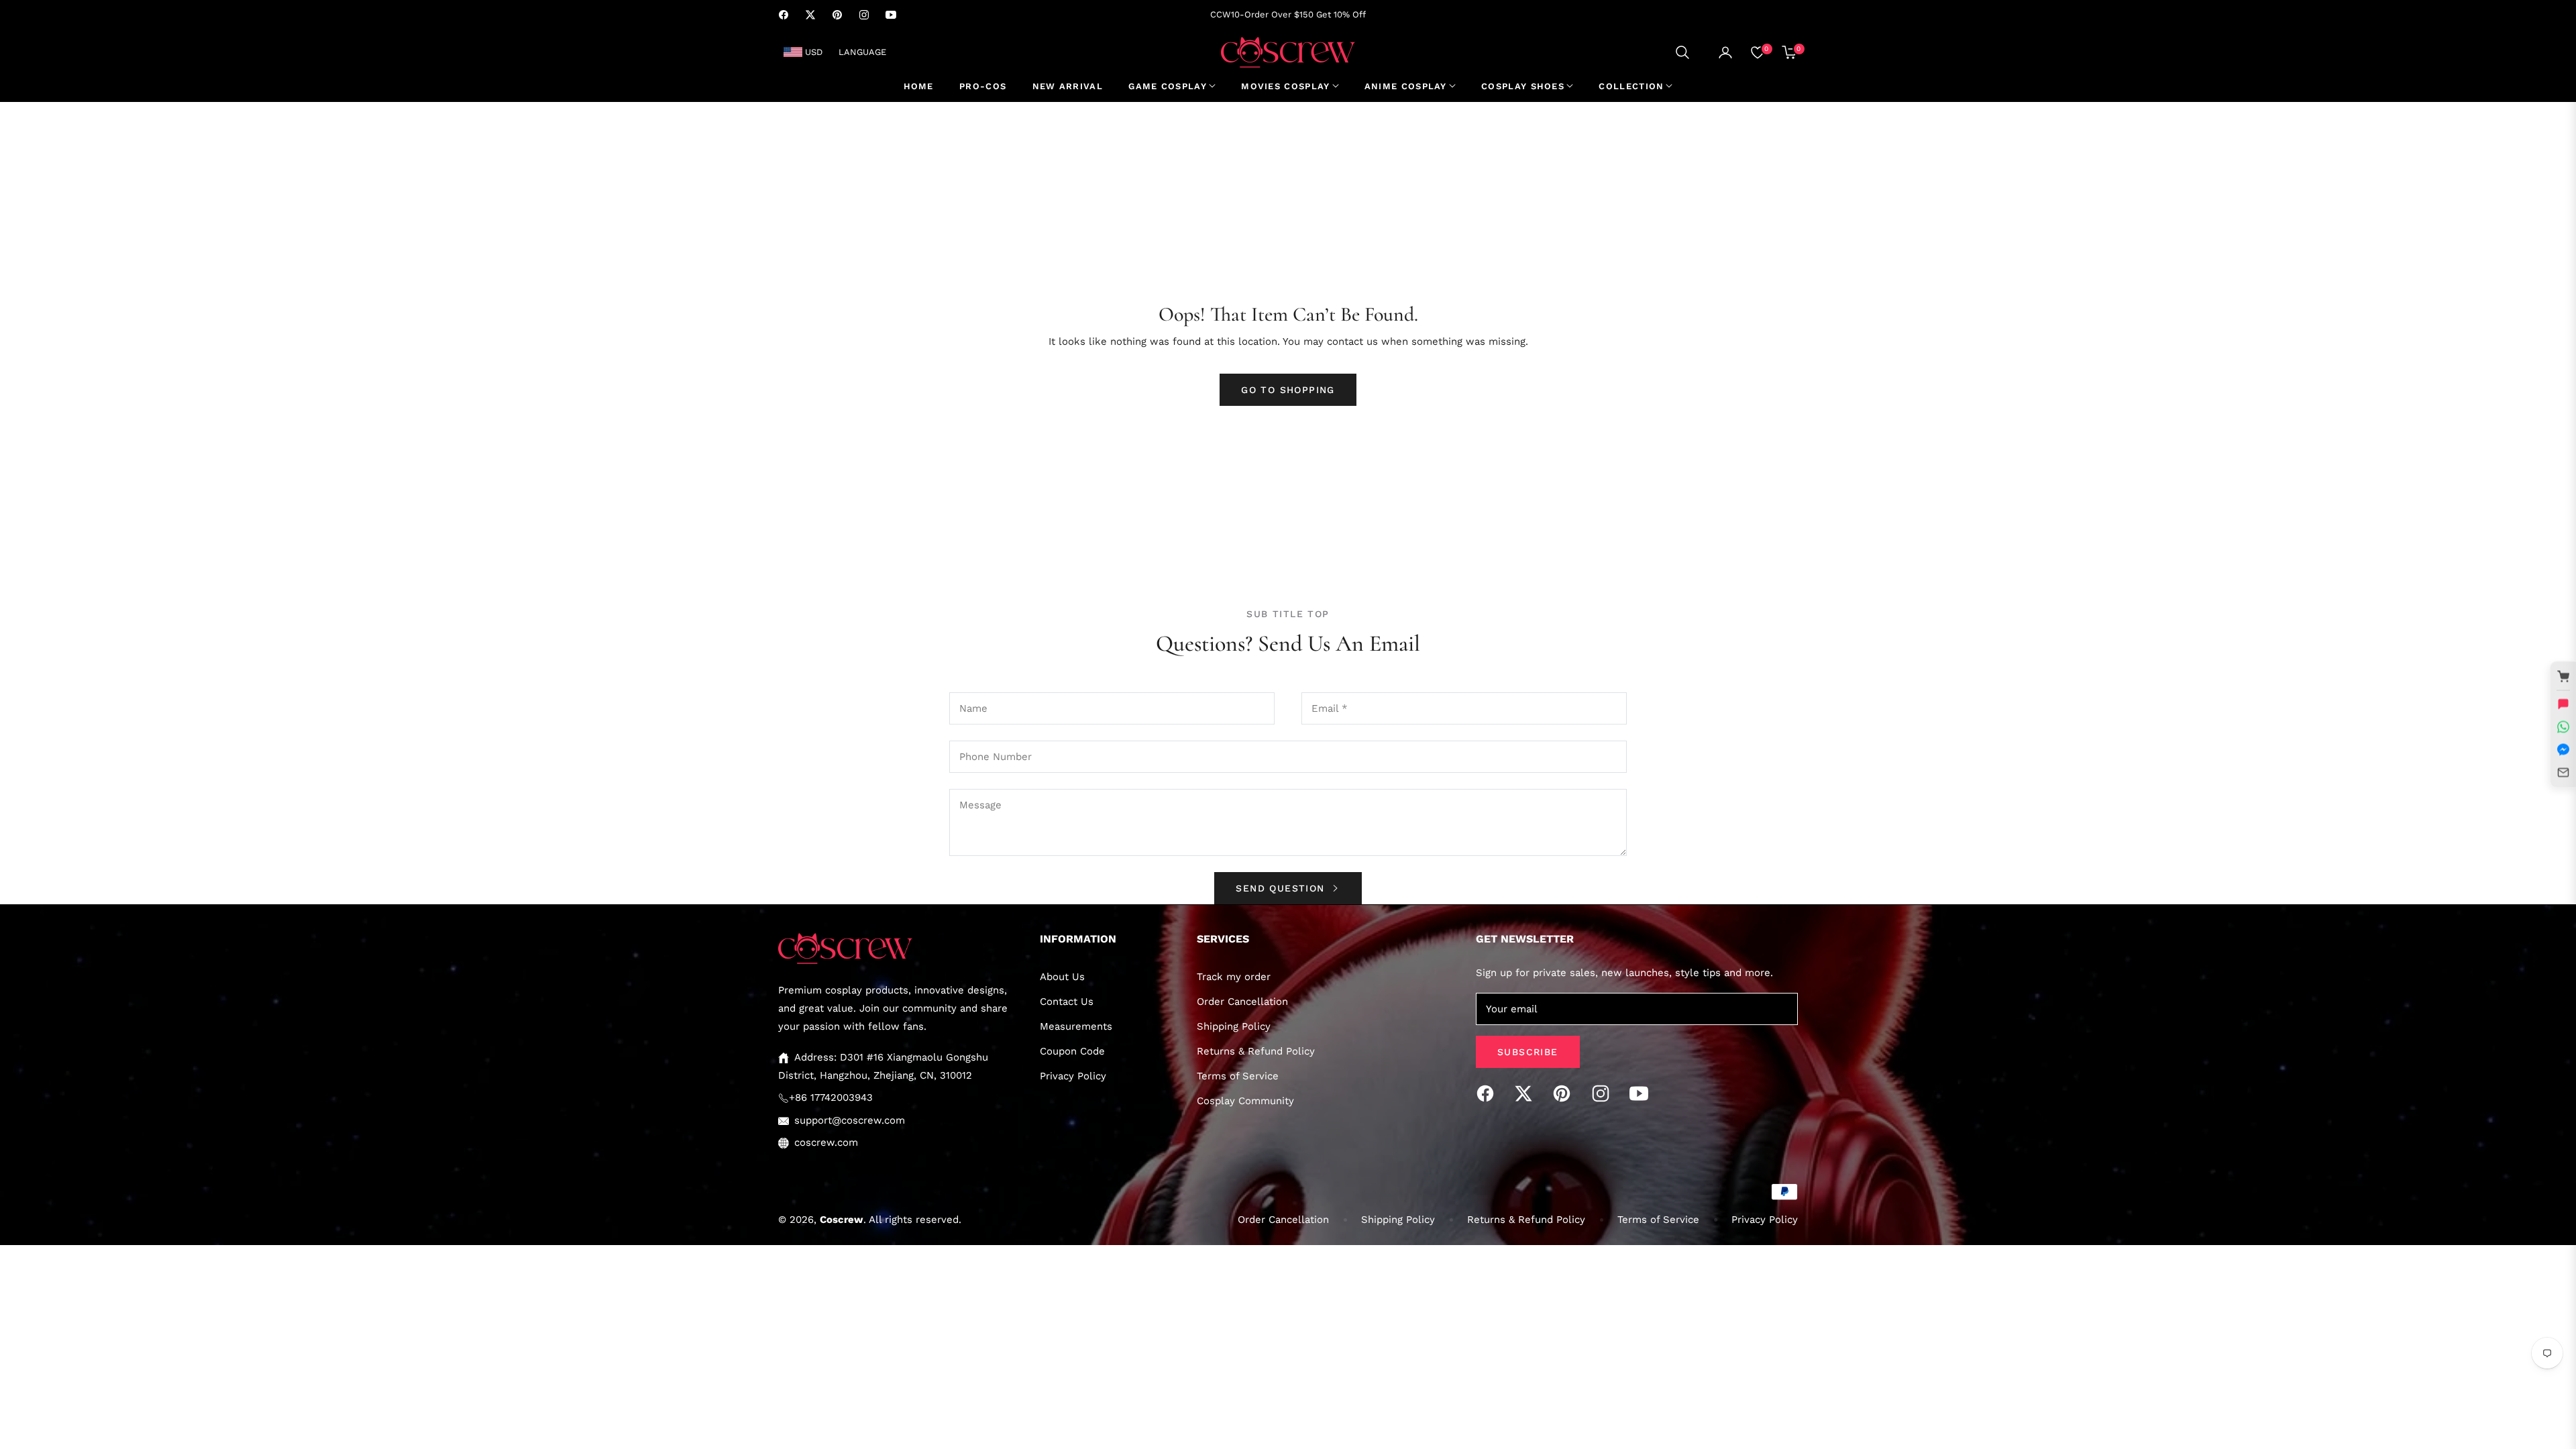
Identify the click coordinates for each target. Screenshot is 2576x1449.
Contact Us (1067, 1002)
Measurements (1076, 1026)
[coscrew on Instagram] (1604, 1093)
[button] (1682, 52)
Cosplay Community (1245, 1101)
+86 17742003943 (831, 1097)
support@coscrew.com (850, 1120)
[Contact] (2563, 773)
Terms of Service (1238, 1076)
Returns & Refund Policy (1256, 1051)
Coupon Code (1072, 1051)
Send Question (1282, 888)
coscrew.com (826, 1142)
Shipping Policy (1234, 1026)
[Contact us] (2563, 704)
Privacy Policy (1073, 1076)
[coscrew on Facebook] (1489, 1093)
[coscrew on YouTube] (1642, 1093)
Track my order (1234, 977)
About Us (1062, 977)
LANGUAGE (862, 52)
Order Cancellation (1242, 1002)
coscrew (842, 1220)
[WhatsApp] (2563, 727)
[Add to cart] (2563, 677)
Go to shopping (1288, 390)
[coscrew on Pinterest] (1565, 1093)
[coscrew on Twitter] (1527, 1093)
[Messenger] (2563, 750)
